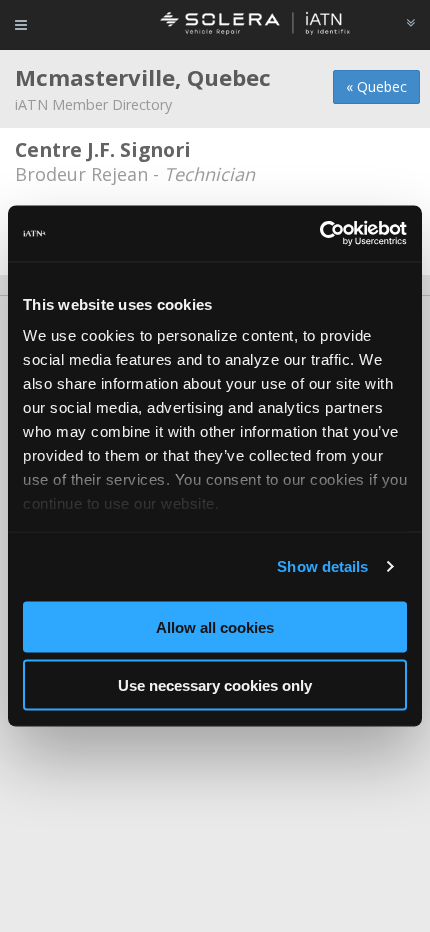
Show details (322, 566)
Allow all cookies (215, 626)
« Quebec (376, 86)
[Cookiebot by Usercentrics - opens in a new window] (319, 234)
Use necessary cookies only (215, 685)
